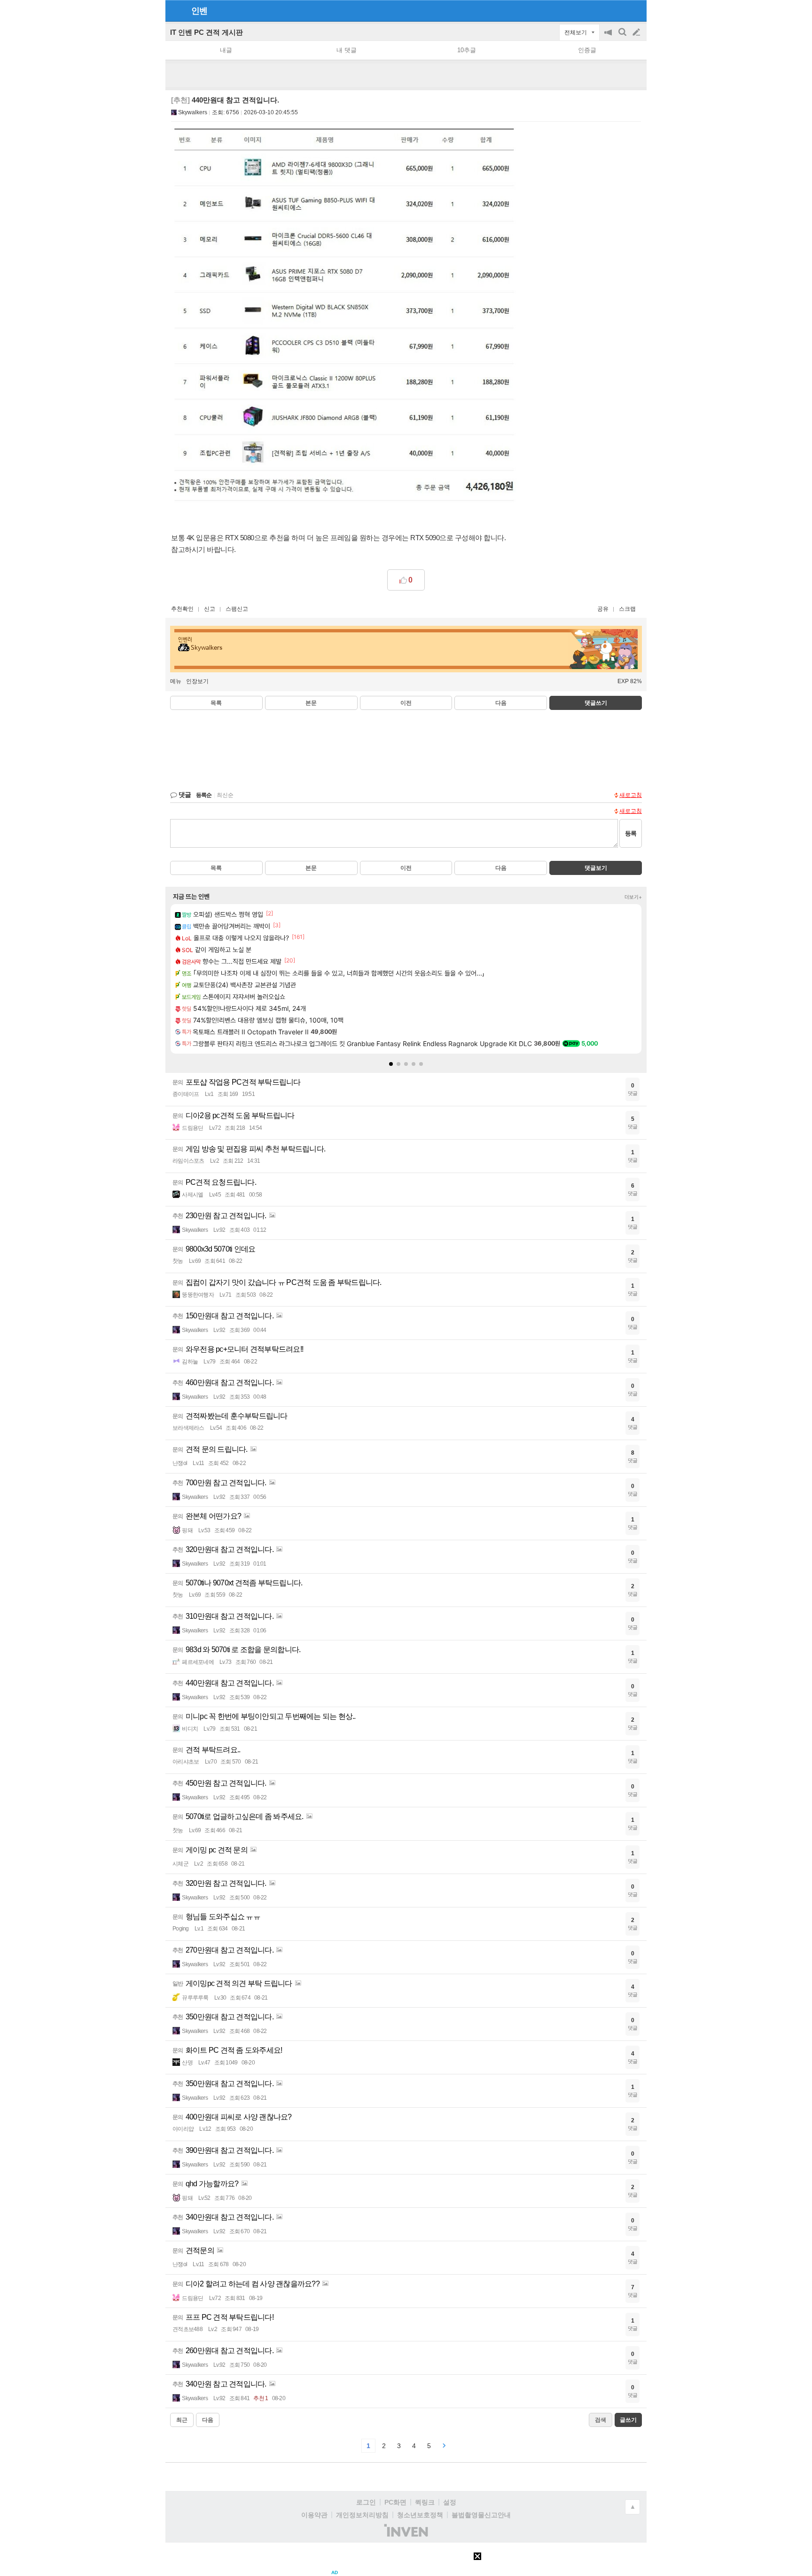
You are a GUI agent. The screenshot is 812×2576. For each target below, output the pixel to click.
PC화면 (395, 2502)
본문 (311, 703)
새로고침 (631, 795)
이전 (406, 703)
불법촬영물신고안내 (481, 2515)
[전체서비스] (636, 10)
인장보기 (197, 681)
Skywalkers (193, 112)
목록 (216, 703)
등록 (631, 833)
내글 (226, 50)
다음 (501, 703)
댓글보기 (596, 868)
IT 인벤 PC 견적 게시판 (207, 32)
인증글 (587, 50)
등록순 (204, 795)
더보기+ (633, 897)
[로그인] (619, 10)
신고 (210, 609)
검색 (623, 37)
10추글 (467, 50)
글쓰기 (637, 32)
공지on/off (609, 37)
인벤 (199, 11)
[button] (391, 1064)
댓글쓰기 (596, 703)
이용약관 (314, 2515)
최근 (182, 2420)
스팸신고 (237, 609)
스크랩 (627, 609)
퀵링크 (425, 2502)
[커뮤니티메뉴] (175, 11)
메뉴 (176, 681)
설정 (450, 2502)
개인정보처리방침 (362, 2515)
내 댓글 (347, 50)
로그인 (366, 2502)
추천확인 (182, 609)
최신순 (225, 795)
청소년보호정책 (420, 2515)
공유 (603, 609)
